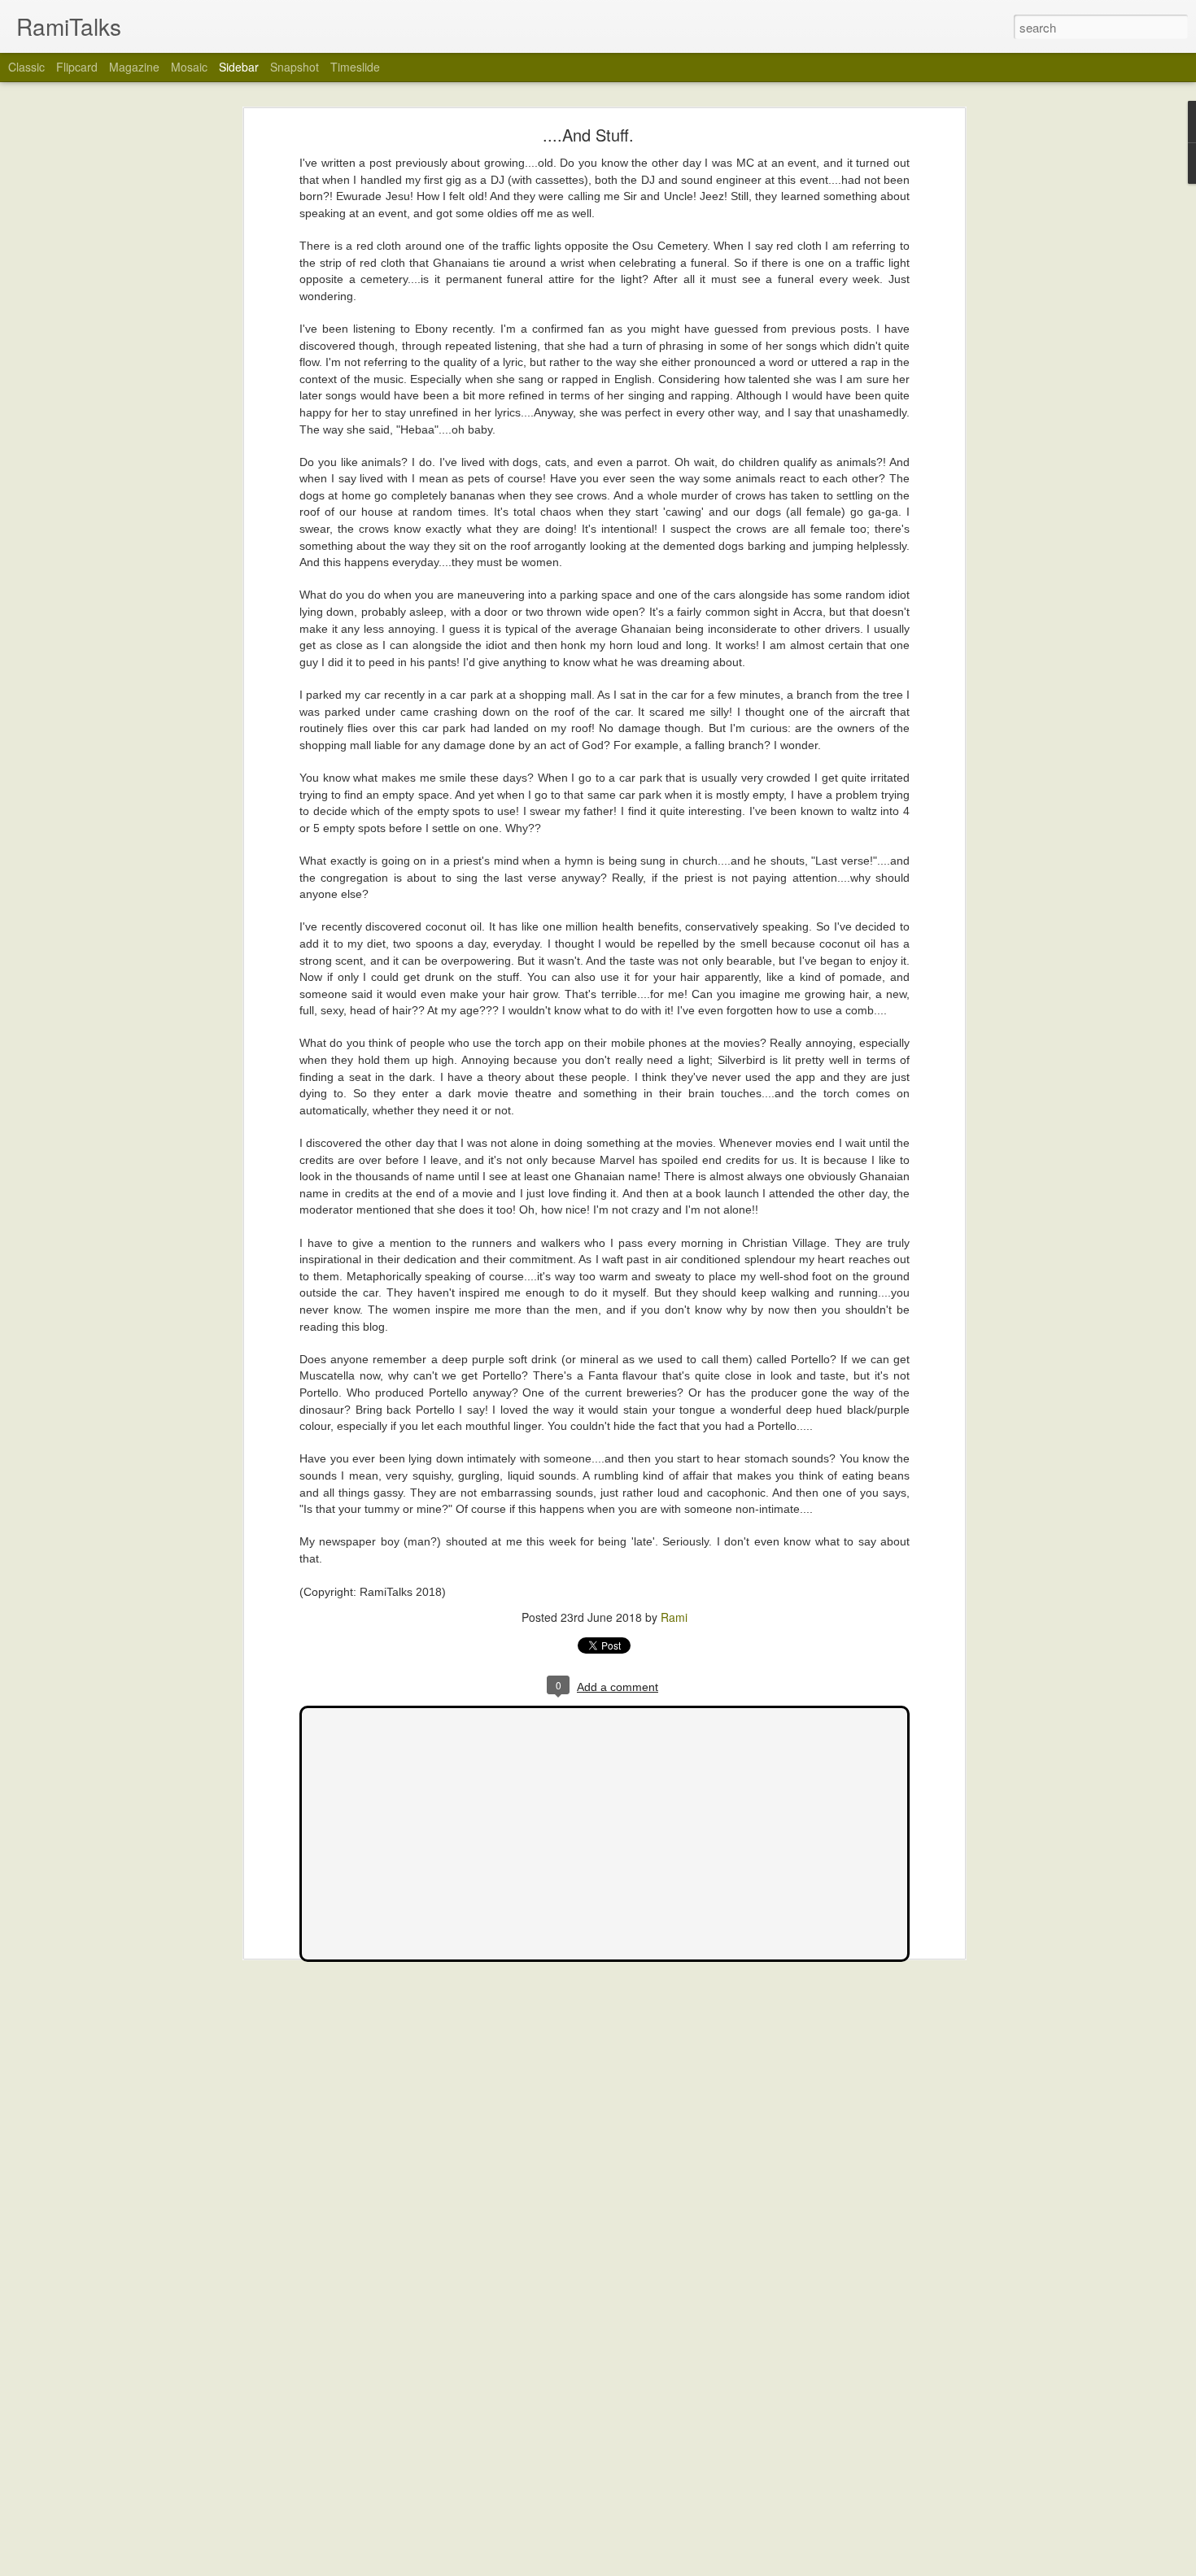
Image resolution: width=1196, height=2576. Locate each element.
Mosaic (189, 67)
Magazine (134, 67)
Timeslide (355, 67)
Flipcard (77, 67)
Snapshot (295, 67)
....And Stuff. (588, 135)
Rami (674, 1617)
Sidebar (239, 67)
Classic (26, 67)
